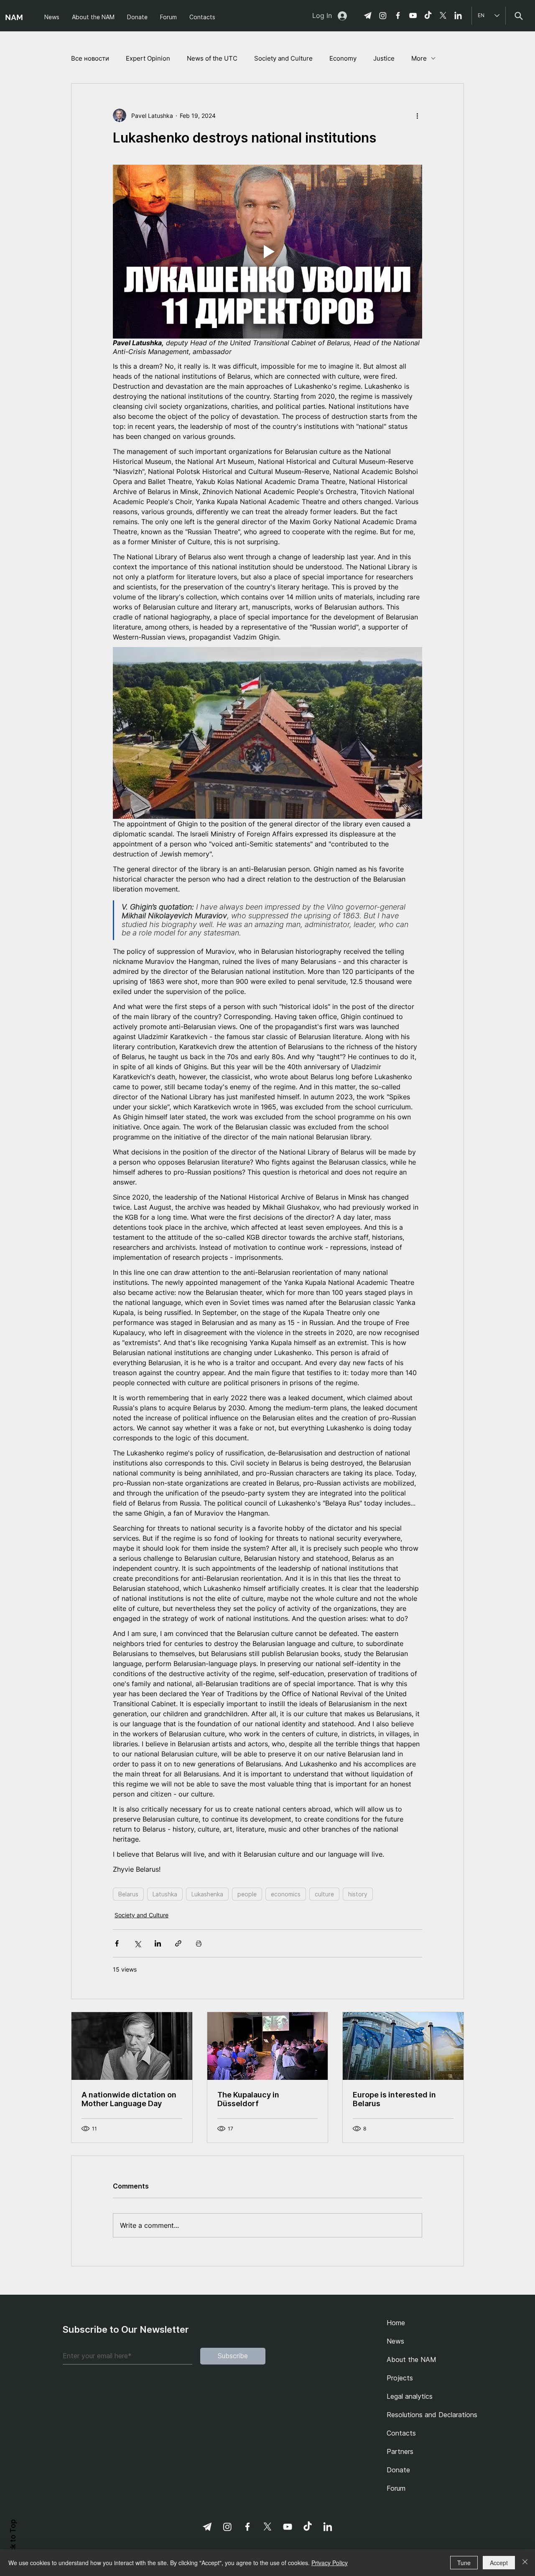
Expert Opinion (148, 58)
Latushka (165, 1894)
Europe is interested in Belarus (394, 2099)
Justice (384, 58)
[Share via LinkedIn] (158, 1943)
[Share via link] (178, 1943)
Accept (499, 2563)
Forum (396, 2488)
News (395, 2341)
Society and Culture (283, 58)
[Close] (525, 2563)
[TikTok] (428, 15)
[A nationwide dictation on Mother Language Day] (132, 2046)
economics (286, 1894)
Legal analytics (410, 2396)
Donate (398, 2470)
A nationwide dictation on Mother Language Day (129, 2099)
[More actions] (417, 115)
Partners (400, 2451)
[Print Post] (199, 1943)
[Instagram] (383, 15)
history (358, 1894)
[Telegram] (368, 15)
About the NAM (411, 2359)
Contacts (401, 2433)
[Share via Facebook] (117, 1943)
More (419, 58)
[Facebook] (398, 15)
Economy (343, 58)
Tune (464, 2563)
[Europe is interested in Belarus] (403, 2046)
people (247, 1894)
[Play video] (267, 252)
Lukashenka (207, 1894)
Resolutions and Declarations (429, 2415)
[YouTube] (413, 15)
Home (396, 2323)
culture (324, 1894)
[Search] (518, 16)
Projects (400, 2378)
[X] (443, 15)
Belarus (128, 1894)
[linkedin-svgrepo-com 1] (458, 15)
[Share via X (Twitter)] (137, 1943)
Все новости (90, 58)
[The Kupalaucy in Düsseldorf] (268, 2046)
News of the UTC (212, 58)
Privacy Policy (330, 2563)
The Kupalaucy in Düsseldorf (248, 2099)
